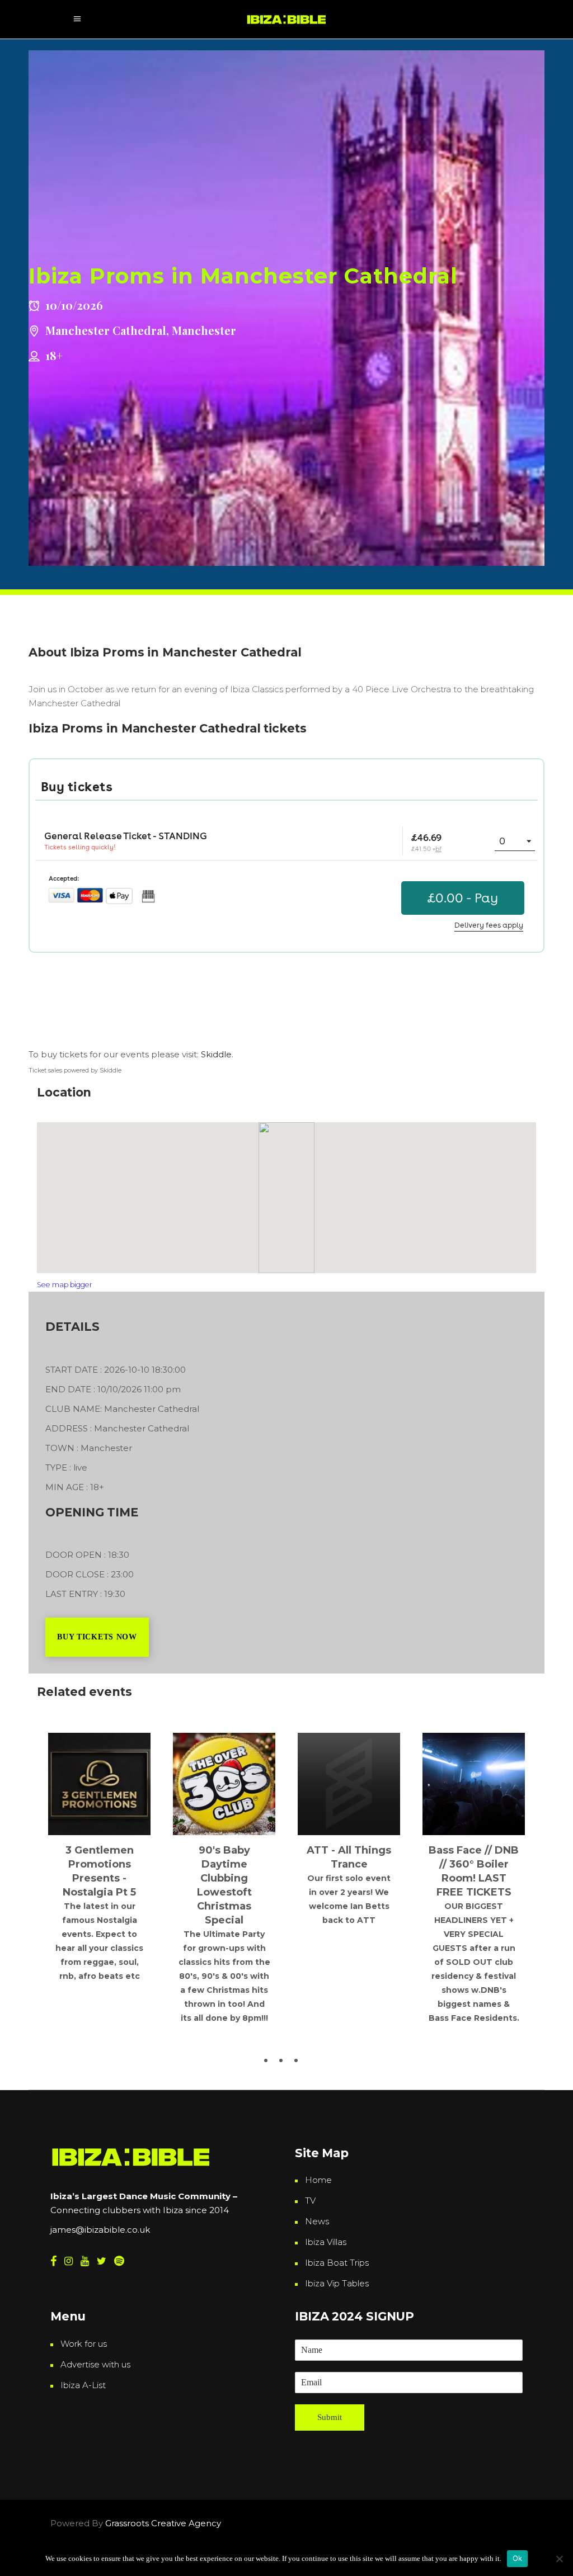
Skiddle (216, 1054)
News (317, 2221)
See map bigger (65, 1285)
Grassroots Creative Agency (164, 2523)
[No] (559, 2559)
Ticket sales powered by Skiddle (75, 1070)
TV (310, 2201)
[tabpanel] (99, 1827)
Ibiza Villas (326, 2242)
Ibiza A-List (83, 2385)
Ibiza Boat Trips (337, 2263)
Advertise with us (95, 2364)
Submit (330, 2417)
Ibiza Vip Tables (337, 2283)
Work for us (84, 2344)
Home (318, 2180)
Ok (518, 2558)
